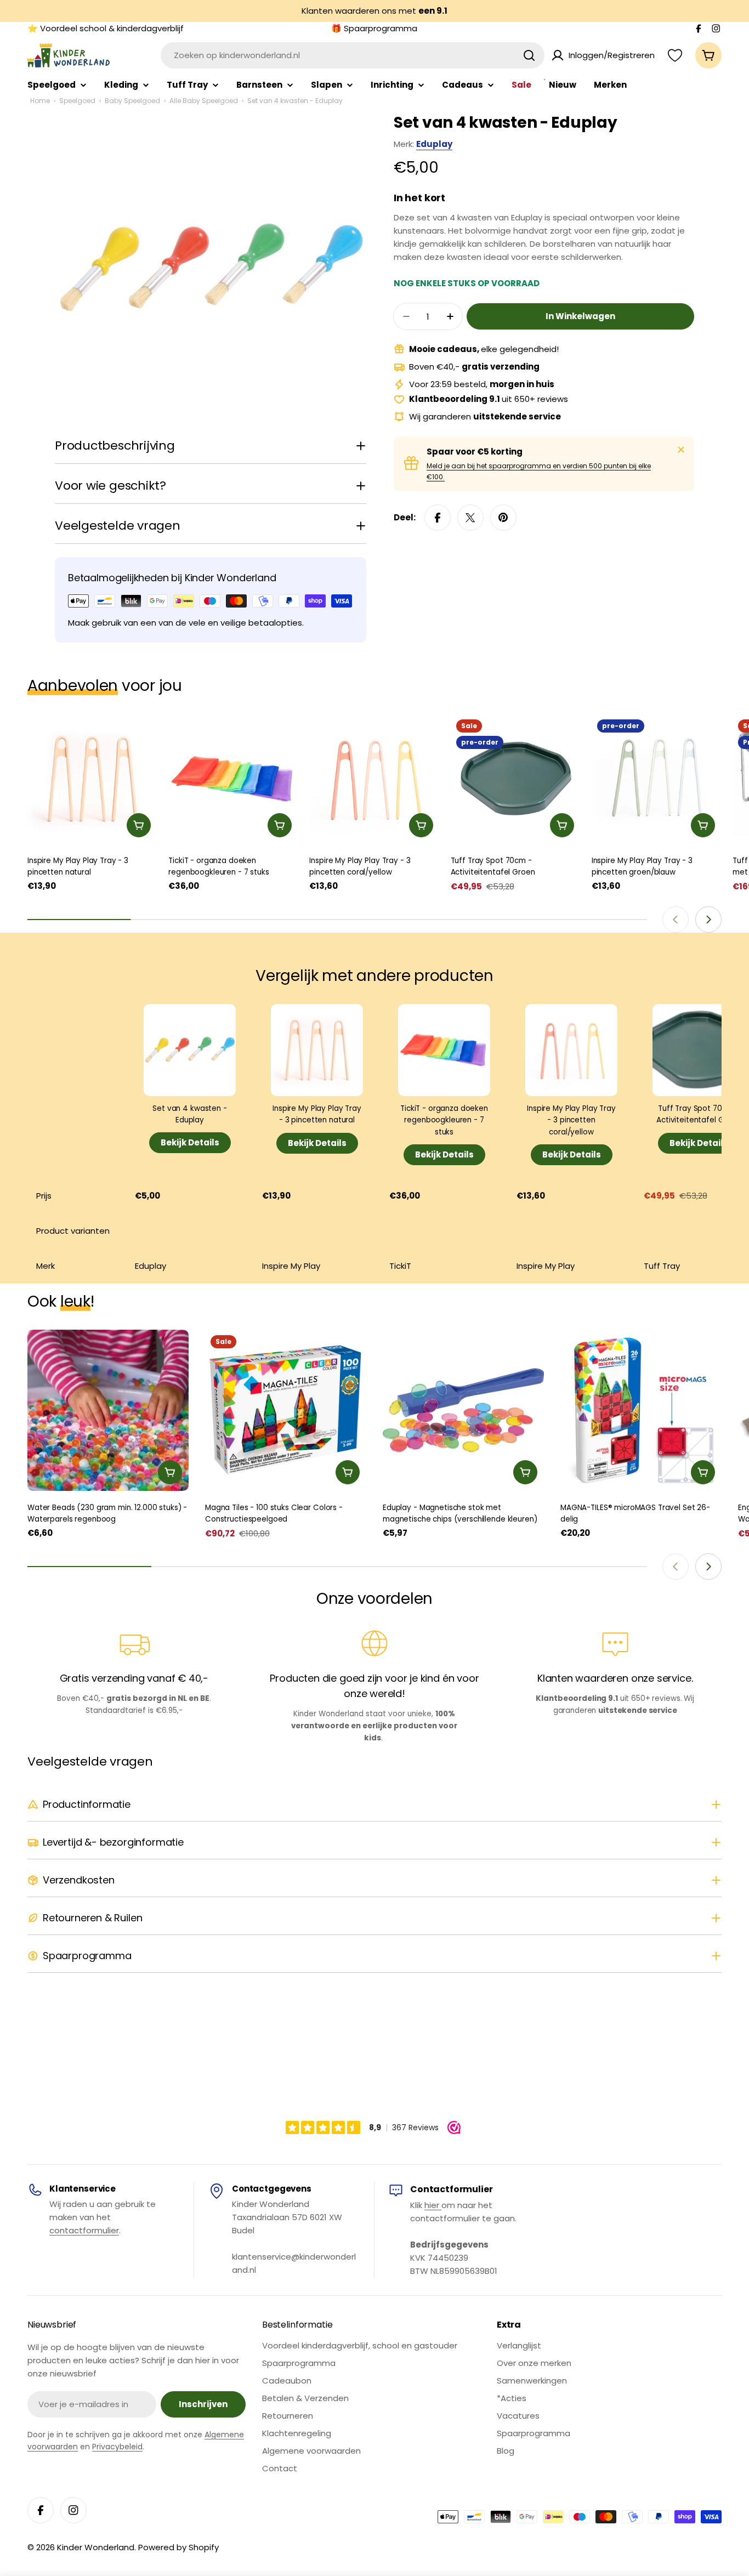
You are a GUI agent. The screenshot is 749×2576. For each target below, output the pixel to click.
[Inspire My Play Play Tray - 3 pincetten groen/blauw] (657, 779)
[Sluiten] (681, 450)
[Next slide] (708, 920)
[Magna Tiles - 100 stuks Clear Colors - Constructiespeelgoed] (286, 1410)
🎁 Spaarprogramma (374, 28)
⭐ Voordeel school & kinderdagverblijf (106, 28)
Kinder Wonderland (96, 2547)
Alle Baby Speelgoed (204, 101)
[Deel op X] (470, 518)
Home (40, 101)
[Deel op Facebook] (438, 518)
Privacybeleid (117, 2447)
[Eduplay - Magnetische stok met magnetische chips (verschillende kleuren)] (463, 1410)
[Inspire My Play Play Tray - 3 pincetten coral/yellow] (374, 779)
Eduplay (434, 144)
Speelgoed (77, 101)
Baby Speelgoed (132, 101)
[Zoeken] (529, 55)
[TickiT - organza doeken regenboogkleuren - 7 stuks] (233, 779)
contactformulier (84, 2230)
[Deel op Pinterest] (503, 518)
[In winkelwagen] (139, 825)
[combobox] (353, 55)
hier (433, 2205)
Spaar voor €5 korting (475, 452)
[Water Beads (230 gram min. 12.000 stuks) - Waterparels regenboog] (108, 1410)
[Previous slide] (676, 920)
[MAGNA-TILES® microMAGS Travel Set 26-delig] (641, 1410)
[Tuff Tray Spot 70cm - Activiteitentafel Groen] (516, 779)
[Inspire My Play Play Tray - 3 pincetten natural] (92, 779)
